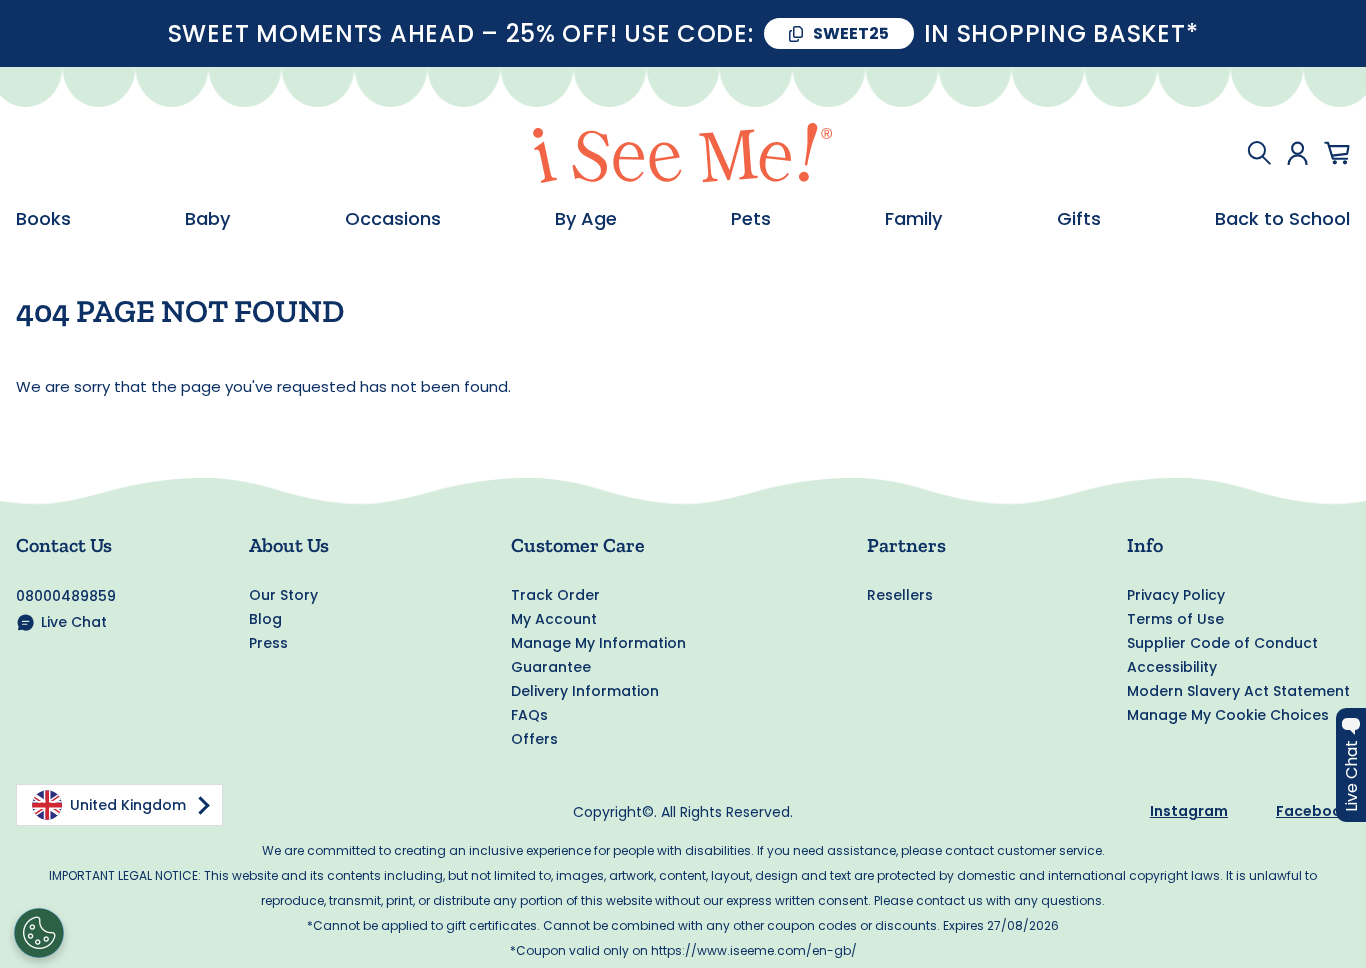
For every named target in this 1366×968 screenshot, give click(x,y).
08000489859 (66, 596)
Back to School (1282, 219)
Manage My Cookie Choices (1228, 715)
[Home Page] (683, 153)
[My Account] (1297, 153)
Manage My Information (598, 643)
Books (43, 219)
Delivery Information (585, 691)
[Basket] (1337, 153)
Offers (534, 739)
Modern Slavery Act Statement (1238, 691)
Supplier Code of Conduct (1222, 643)
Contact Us (64, 545)
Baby (207, 219)
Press (268, 643)
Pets (751, 219)
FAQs (529, 715)
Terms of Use (1175, 619)
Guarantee (551, 667)
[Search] (1259, 153)
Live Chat (74, 622)
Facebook (1313, 811)
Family (913, 219)
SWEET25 (851, 33)
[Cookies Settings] (39, 933)
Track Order (555, 595)
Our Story (283, 595)
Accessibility (1172, 667)
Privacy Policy (1176, 595)
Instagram (1189, 811)
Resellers (900, 595)
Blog (265, 619)
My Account (554, 619)
